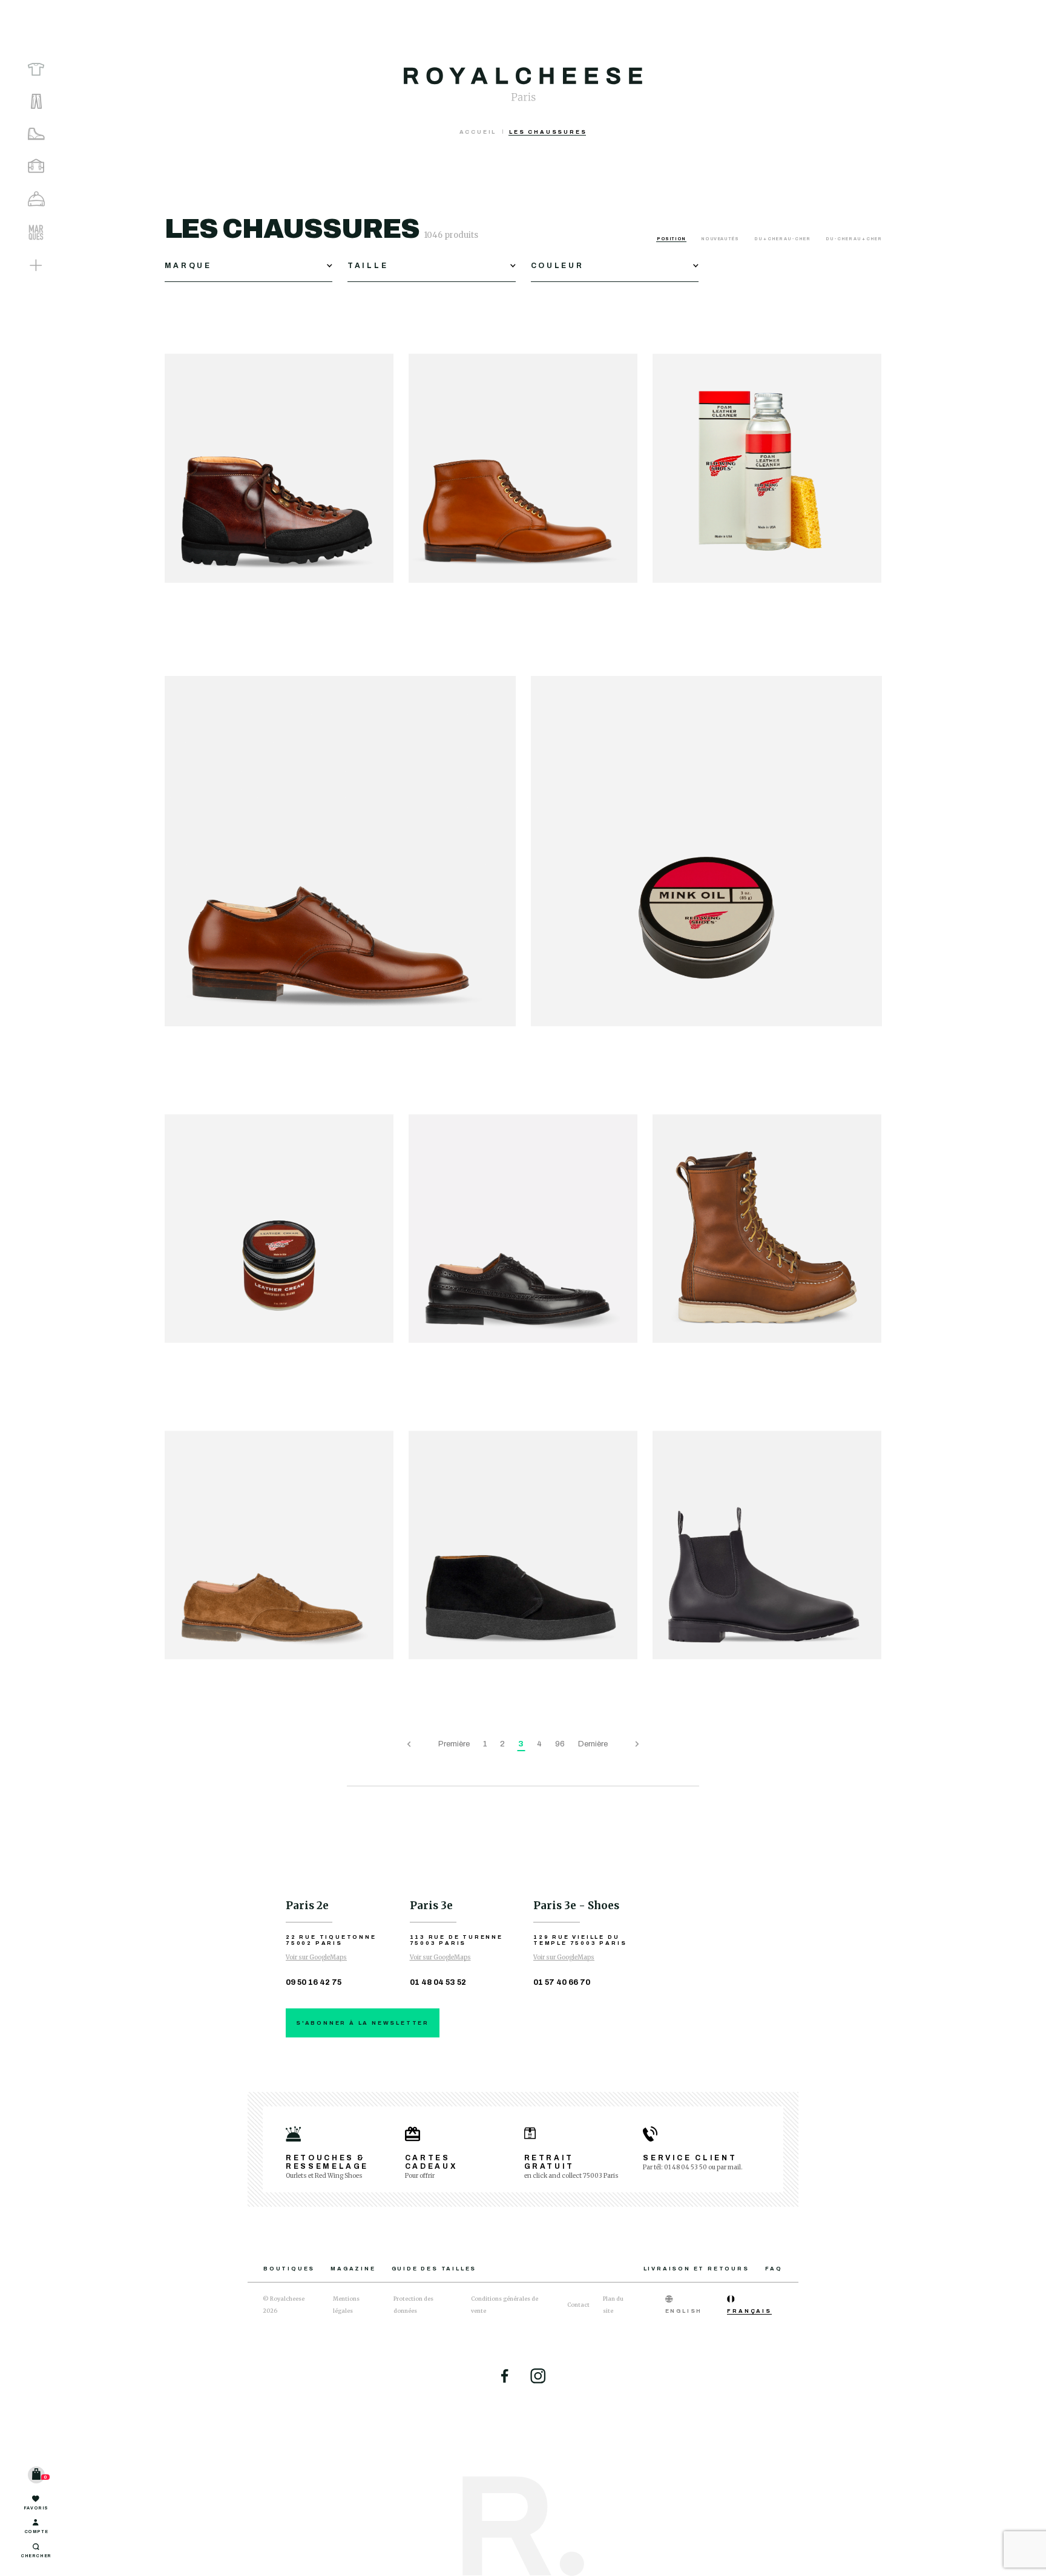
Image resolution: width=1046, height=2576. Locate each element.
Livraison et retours (696, 2269)
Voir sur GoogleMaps (316, 1957)
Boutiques (289, 2269)
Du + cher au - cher (783, 239)
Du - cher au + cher (854, 239)
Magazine (353, 2269)
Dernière (593, 1744)
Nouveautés (720, 239)
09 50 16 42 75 (314, 1982)
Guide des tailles (434, 2269)
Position (672, 239)
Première (454, 1744)
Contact (578, 2305)
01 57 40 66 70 (562, 1982)
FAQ (774, 2269)
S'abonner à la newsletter (363, 2023)
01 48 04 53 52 (438, 1982)
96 (560, 1744)
